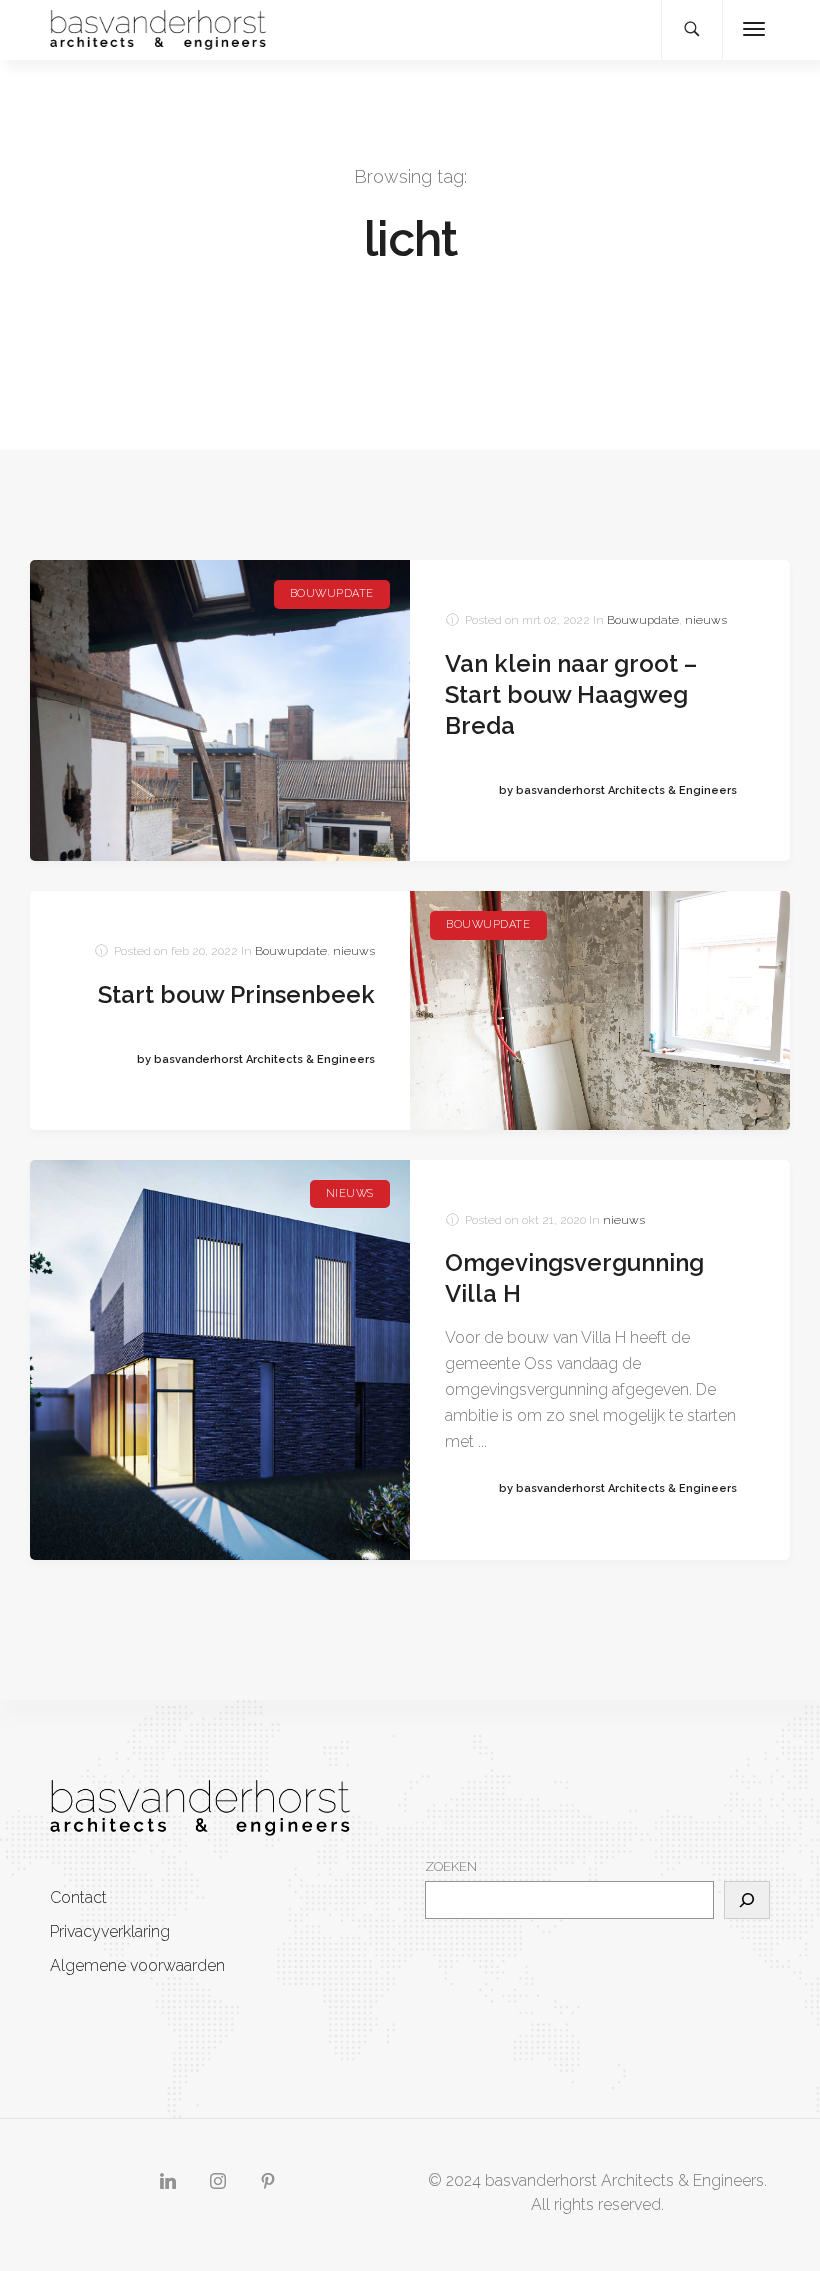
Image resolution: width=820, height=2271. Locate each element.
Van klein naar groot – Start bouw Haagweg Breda (571, 694)
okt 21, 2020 (554, 1220)
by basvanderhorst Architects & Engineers (618, 790)
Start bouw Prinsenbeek (236, 994)
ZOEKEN (451, 1866)
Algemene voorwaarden (137, 1965)
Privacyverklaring (110, 1931)
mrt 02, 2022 (556, 620)
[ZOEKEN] (747, 1900)
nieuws (706, 620)
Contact (78, 1897)
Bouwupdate (332, 593)
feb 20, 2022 (204, 951)
